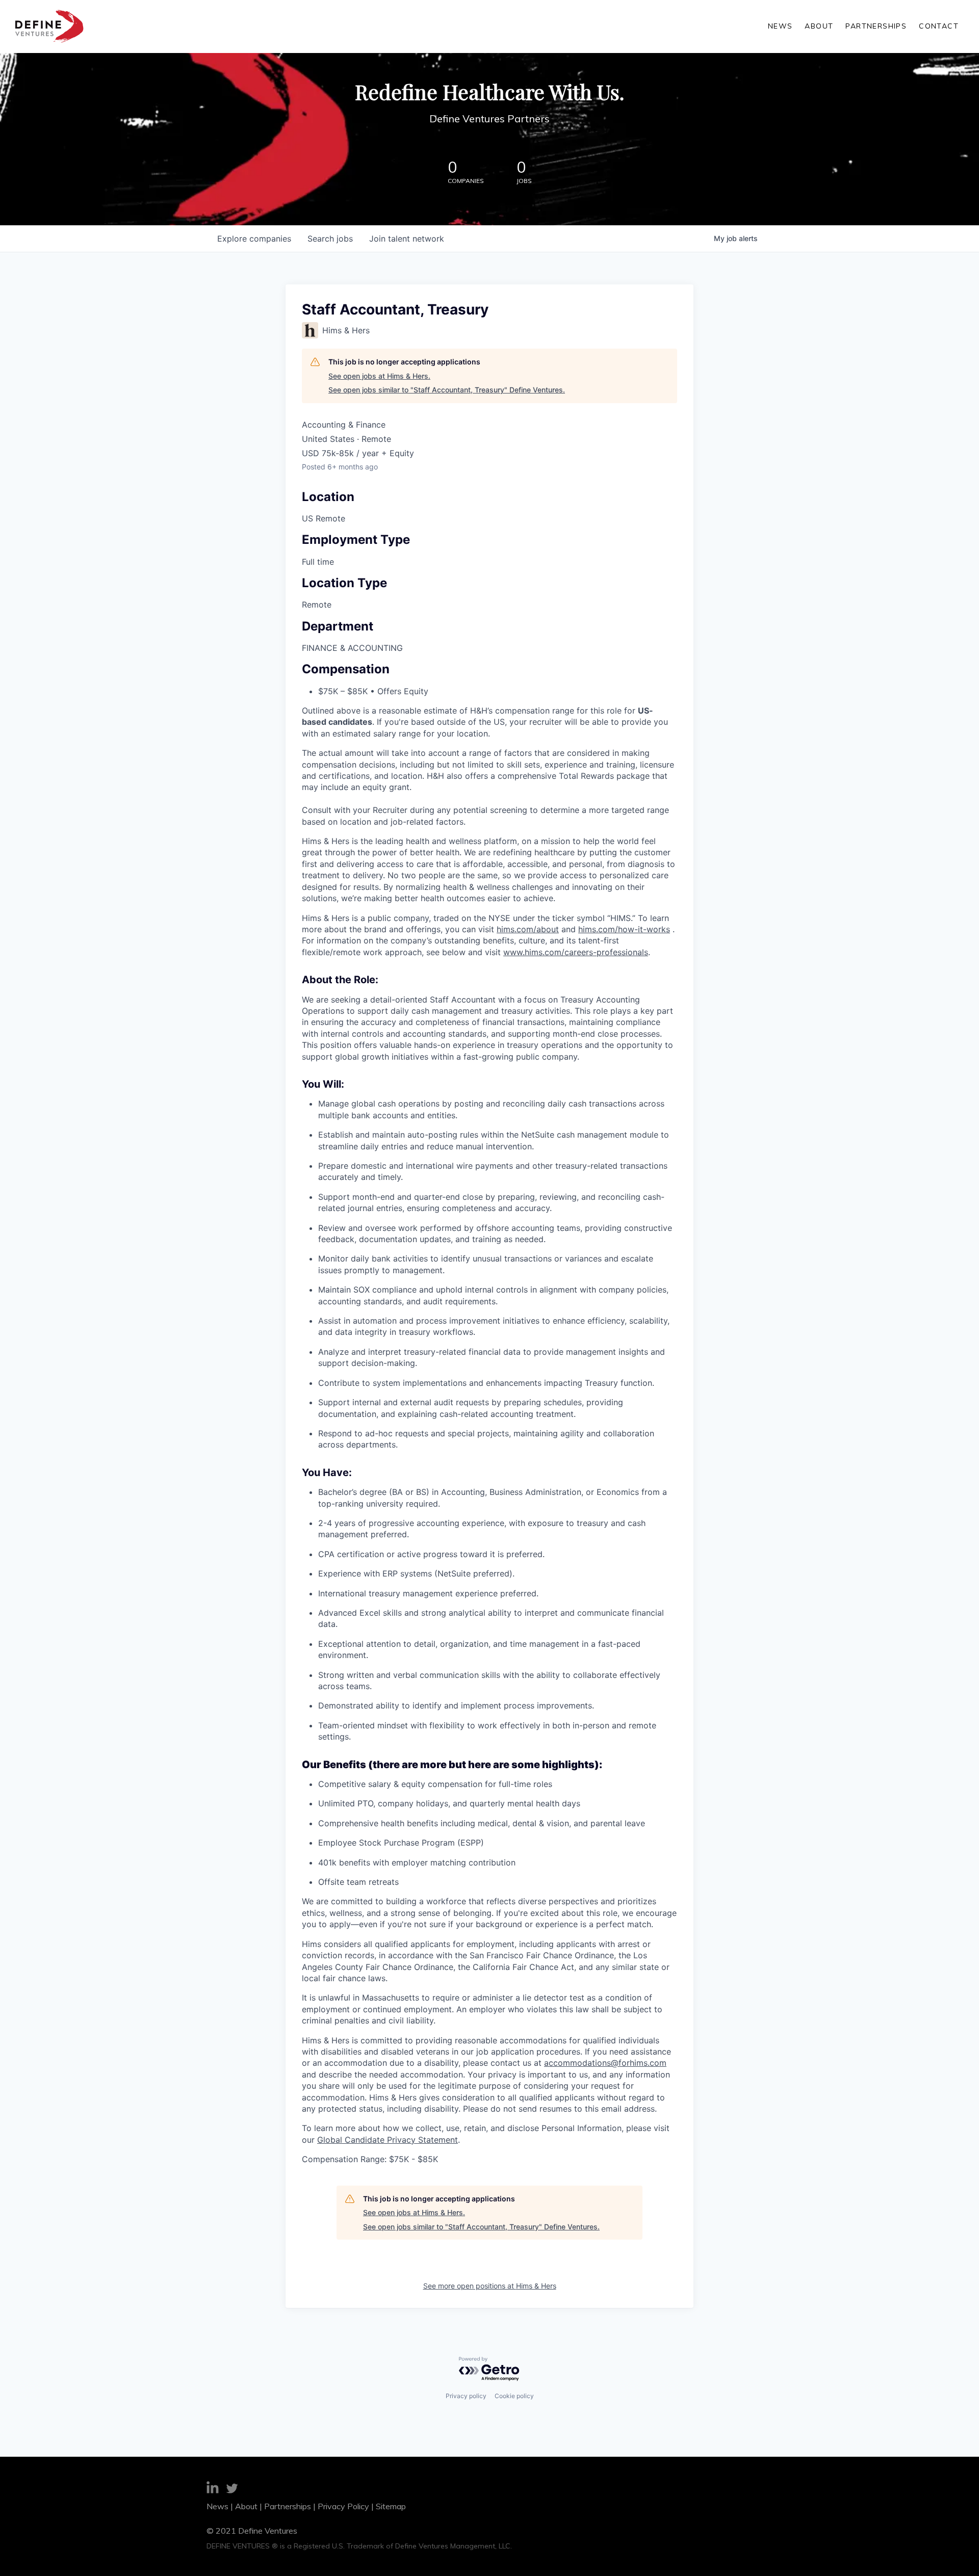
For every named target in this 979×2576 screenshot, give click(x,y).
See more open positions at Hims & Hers (490, 2286)
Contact (939, 26)
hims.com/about (528, 929)
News (780, 26)
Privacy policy (466, 2396)
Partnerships (876, 26)
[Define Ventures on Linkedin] (213, 2489)
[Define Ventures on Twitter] (232, 2490)
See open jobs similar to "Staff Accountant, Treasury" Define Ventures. (447, 390)
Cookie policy (514, 2396)
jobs (330, 239)
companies (254, 239)
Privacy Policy (343, 2506)
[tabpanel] (489, 1500)
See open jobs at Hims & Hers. (379, 376)
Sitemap (391, 2506)
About (819, 26)
